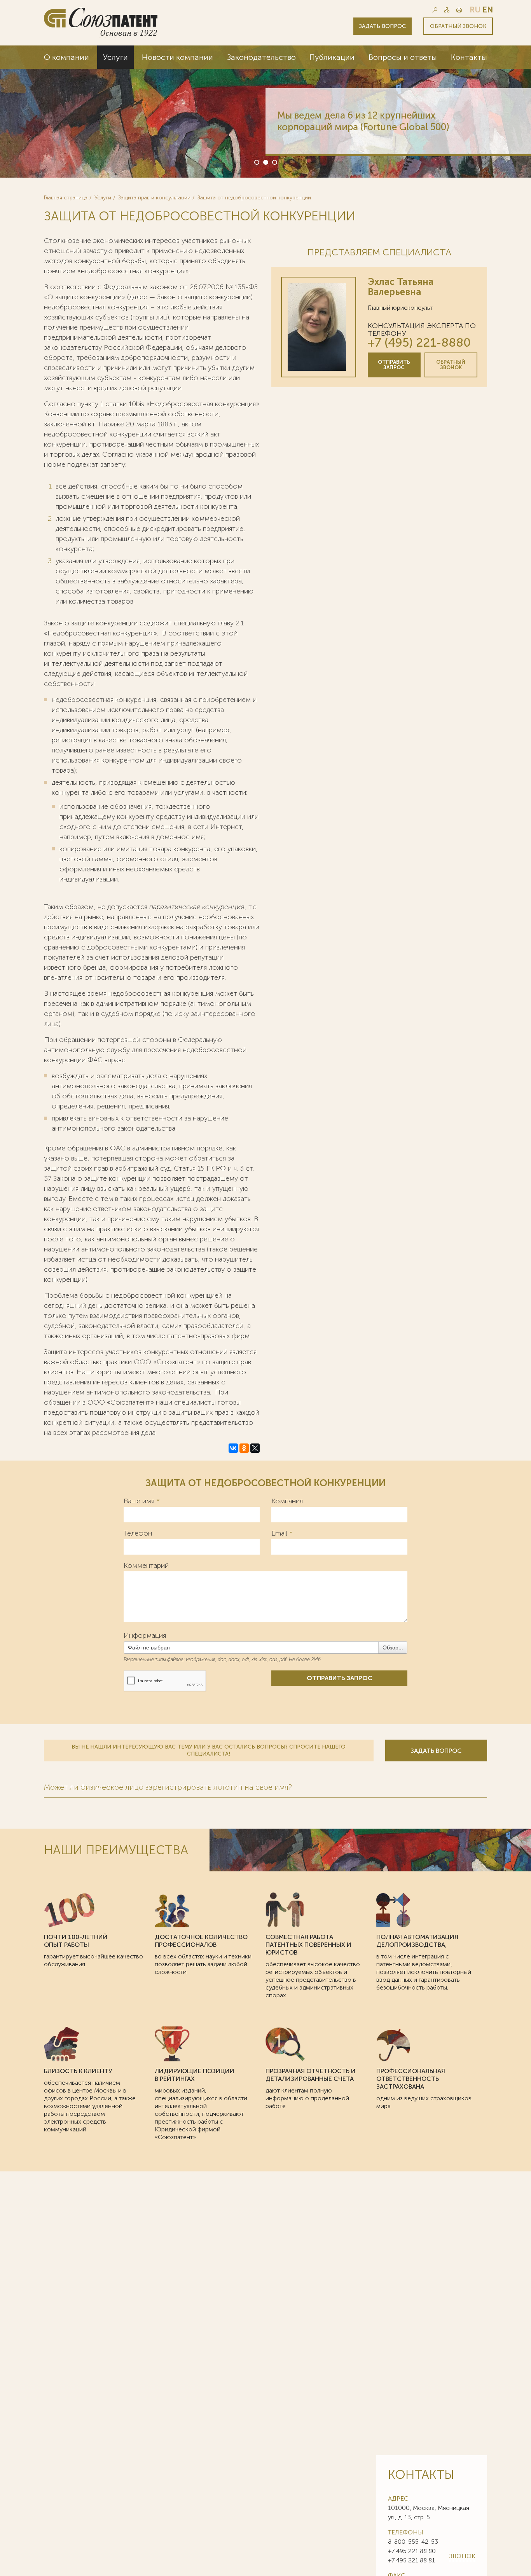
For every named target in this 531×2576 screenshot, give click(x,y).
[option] (265, 112)
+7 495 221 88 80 (412, 2551)
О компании (66, 57)
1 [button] (256, 162)
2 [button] (265, 162)
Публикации (332, 57)
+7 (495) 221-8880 (419, 343)
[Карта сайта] (447, 10)
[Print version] (459, 10)
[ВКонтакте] (233, 1448)
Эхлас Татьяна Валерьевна (401, 287)
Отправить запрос (394, 365)
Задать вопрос (383, 26)
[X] (255, 1448)
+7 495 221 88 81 (411, 2560)
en (488, 10)
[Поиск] (435, 10)
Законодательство (261, 57)
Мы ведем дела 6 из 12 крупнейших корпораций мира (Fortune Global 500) (363, 121)
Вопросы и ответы (403, 57)
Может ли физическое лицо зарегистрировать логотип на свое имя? (168, 1787)
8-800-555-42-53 (413, 2542)
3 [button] (274, 162)
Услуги (115, 57)
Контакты (469, 57)
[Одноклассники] (244, 1448)
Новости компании (177, 57)
